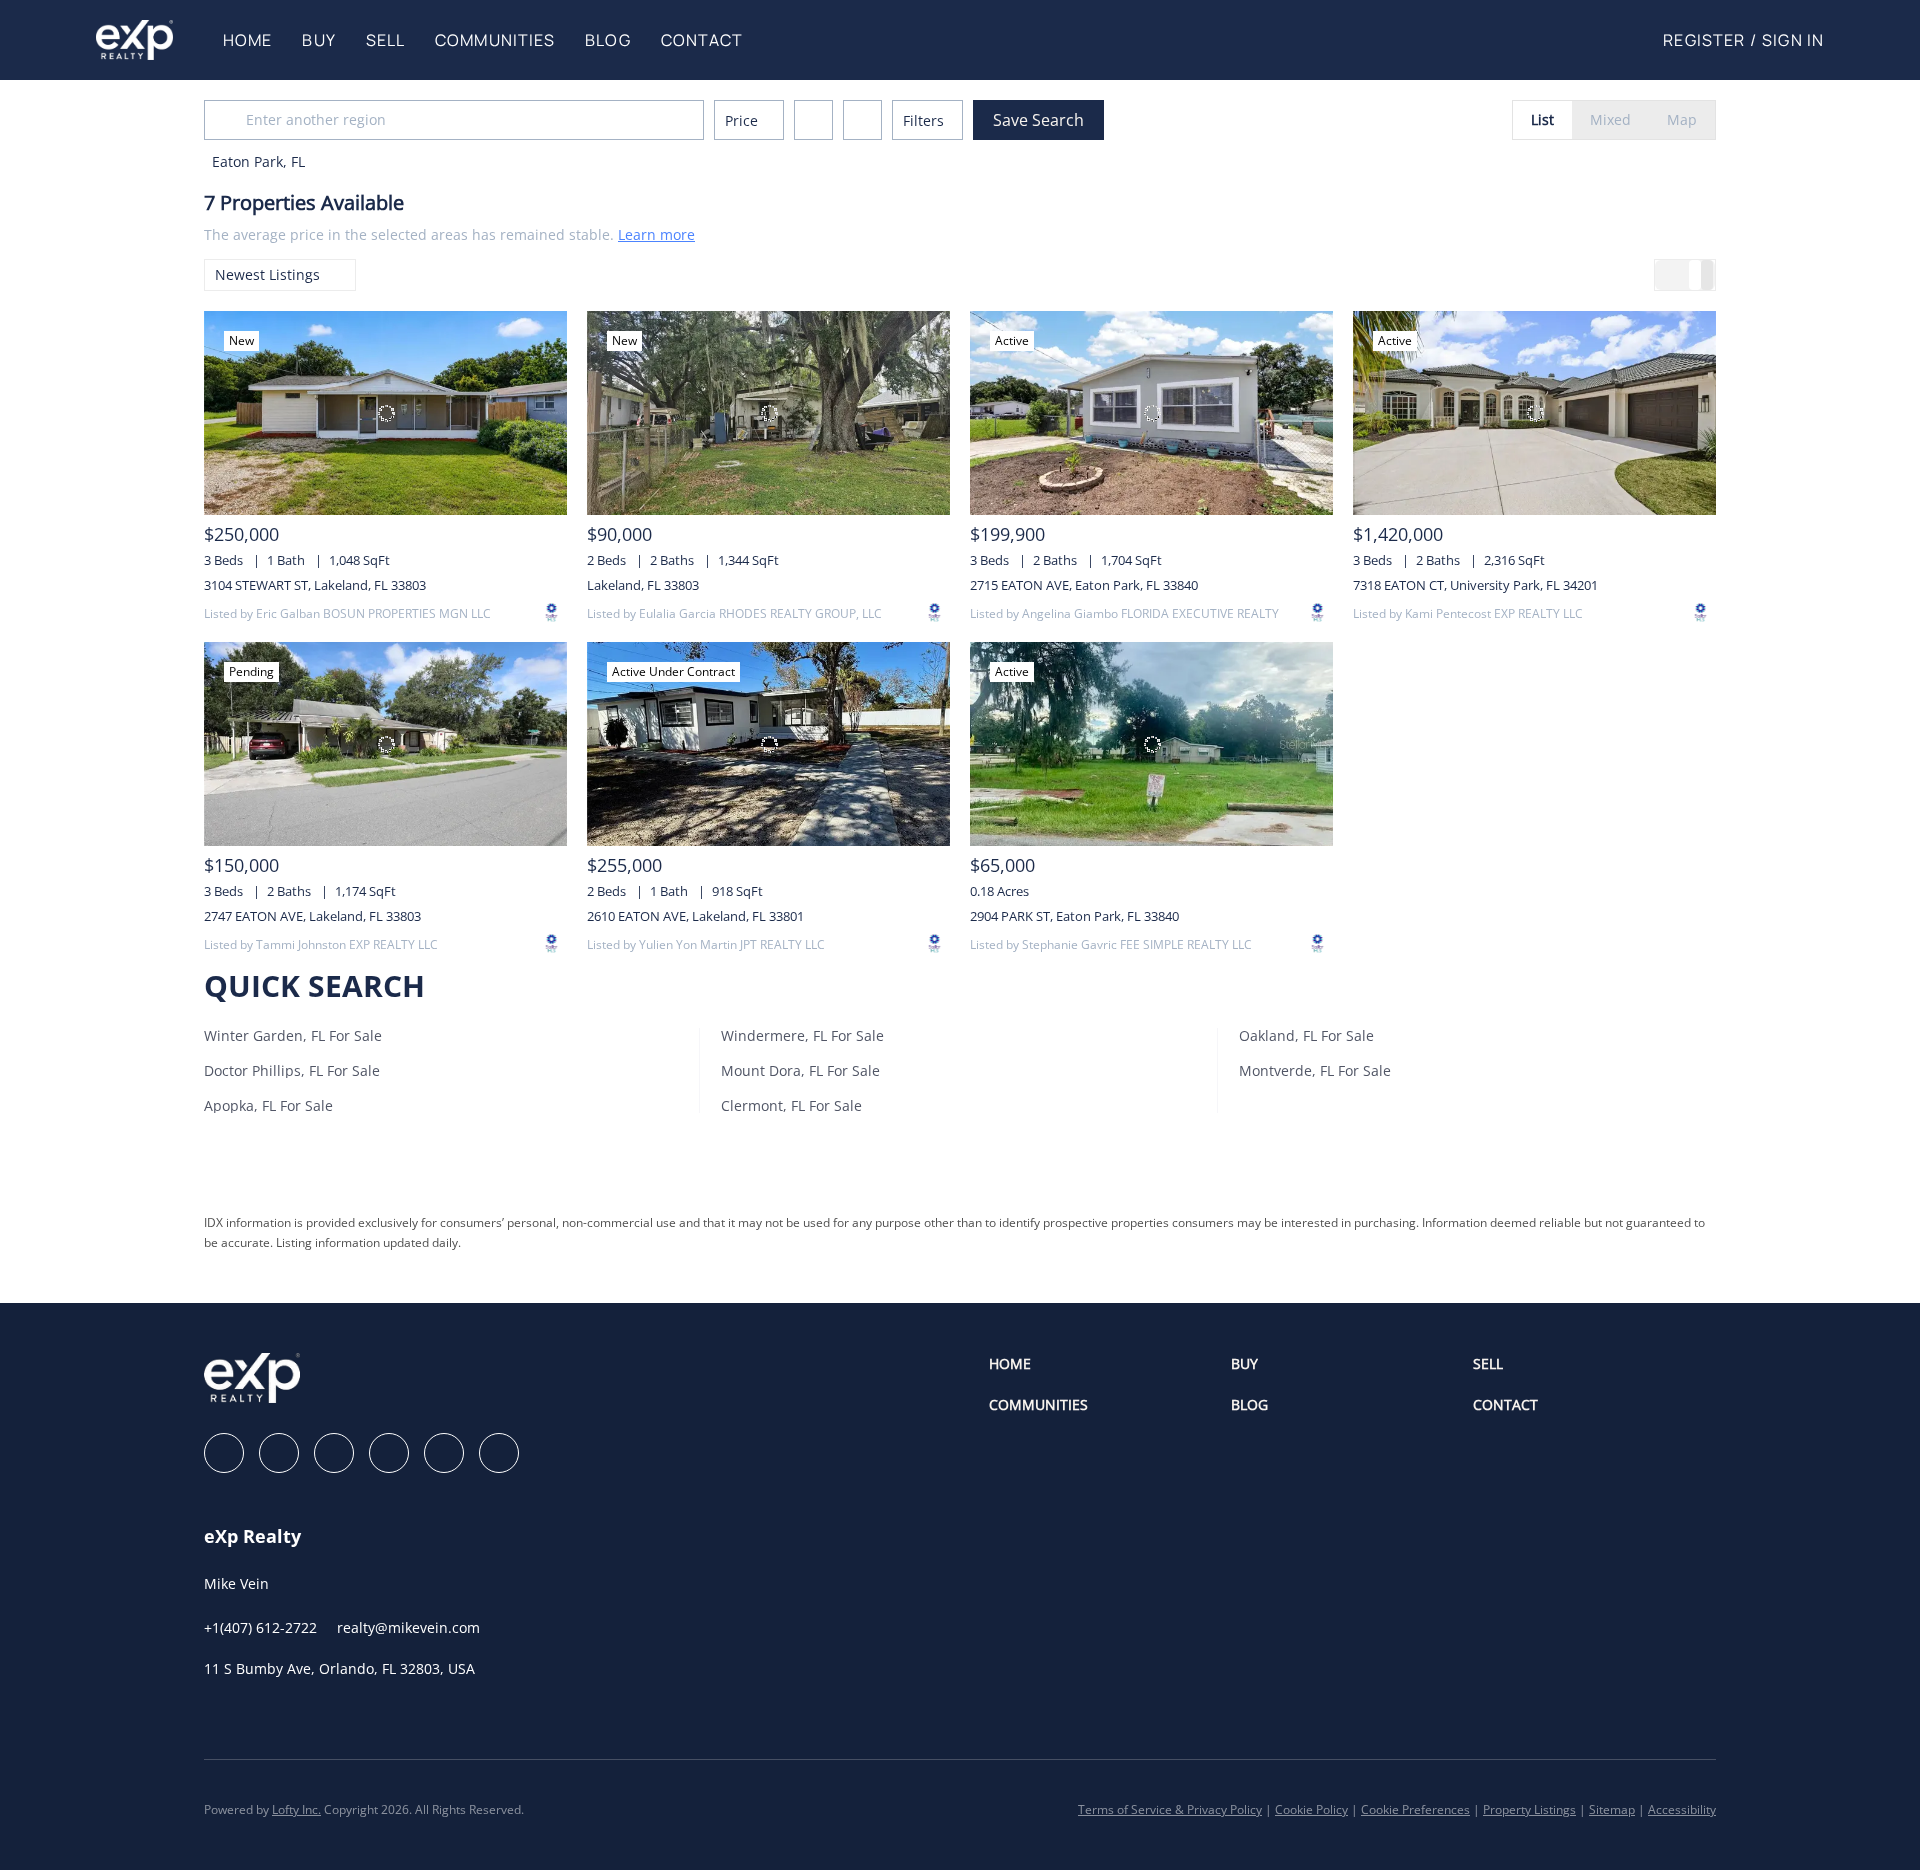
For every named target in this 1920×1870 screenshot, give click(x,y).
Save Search (1038, 120)
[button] (134, 40)
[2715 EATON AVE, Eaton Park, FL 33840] (1151, 413)
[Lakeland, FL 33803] (768, 413)
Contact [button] (702, 40)
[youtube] (444, 1453)
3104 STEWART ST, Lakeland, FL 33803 (315, 585)
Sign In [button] (1793, 40)
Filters (923, 120)
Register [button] (1704, 40)
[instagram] (389, 1453)
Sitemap (1612, 1809)
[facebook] (224, 1453)
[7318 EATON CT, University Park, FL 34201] (1534, 413)
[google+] (499, 1453)
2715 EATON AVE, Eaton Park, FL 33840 (1084, 585)
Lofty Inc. (296, 1809)
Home (247, 40)
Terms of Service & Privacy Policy (1170, 1809)
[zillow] (334, 1453)
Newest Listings (267, 274)
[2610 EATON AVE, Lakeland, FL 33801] (768, 744)
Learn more (656, 234)
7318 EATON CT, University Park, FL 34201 (1475, 585)
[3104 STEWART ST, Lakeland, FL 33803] (385, 413)
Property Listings (1529, 1809)
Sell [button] (385, 40)
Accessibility (1682, 1809)
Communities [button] (495, 40)
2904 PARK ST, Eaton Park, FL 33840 (1074, 916)
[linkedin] (279, 1453)
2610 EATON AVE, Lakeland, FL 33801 (695, 916)
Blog (607, 40)
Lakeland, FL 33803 (643, 585)
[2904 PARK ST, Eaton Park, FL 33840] (1151, 744)
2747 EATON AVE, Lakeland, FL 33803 (312, 916)
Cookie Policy (1311, 1809)
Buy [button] (318, 40)
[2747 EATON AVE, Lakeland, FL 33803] (385, 744)
